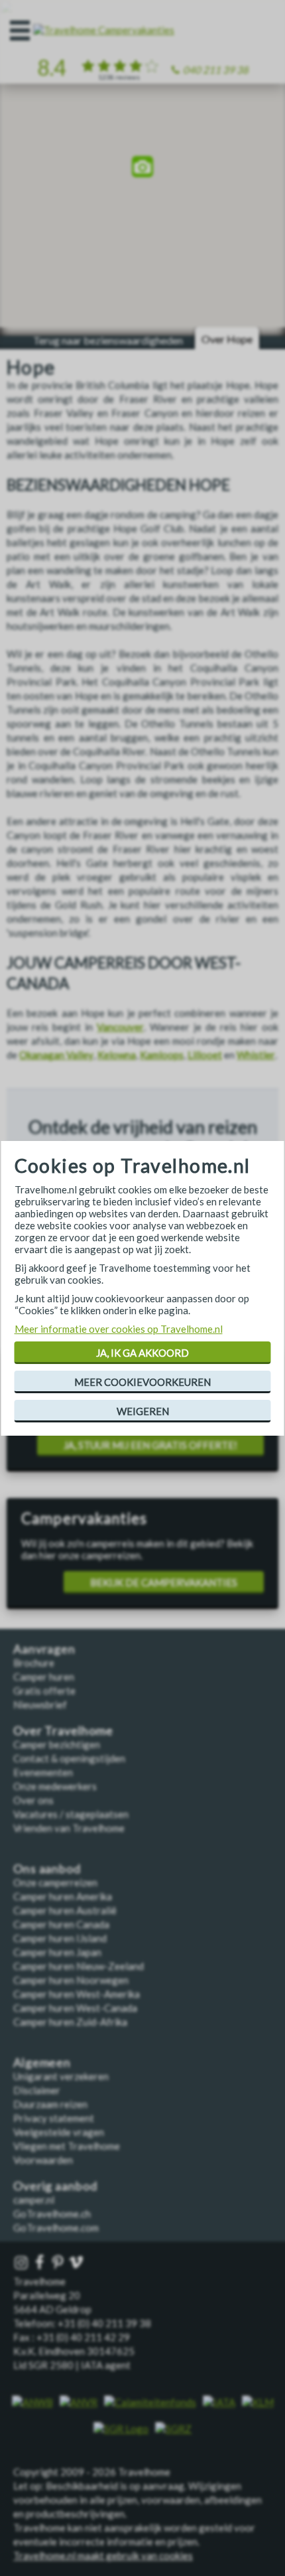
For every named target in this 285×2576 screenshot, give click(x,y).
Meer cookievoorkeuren (142, 1382)
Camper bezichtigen (57, 1744)
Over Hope (227, 339)
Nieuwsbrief (40, 1705)
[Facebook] (41, 2263)
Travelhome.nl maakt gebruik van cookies (103, 2555)
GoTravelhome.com (56, 2228)
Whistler (256, 1055)
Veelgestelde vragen (59, 2132)
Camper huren (44, 1677)
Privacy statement (54, 2118)
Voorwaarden (43, 2160)
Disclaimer (37, 2090)
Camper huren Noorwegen (71, 1980)
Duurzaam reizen (50, 2104)
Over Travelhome (63, 1731)
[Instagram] (23, 2263)
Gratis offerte (44, 1691)
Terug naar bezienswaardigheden (108, 340)
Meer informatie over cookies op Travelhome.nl (119, 1329)
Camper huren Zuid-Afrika (70, 2022)
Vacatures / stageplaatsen (71, 1814)
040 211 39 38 (216, 70)
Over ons (33, 1800)
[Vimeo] (78, 2263)
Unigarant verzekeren (61, 2076)
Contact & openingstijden (69, 1758)
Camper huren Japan (57, 1952)
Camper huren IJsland (60, 1938)
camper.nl (34, 2200)
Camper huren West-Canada (75, 2008)
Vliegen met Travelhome (67, 2146)
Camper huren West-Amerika (77, 1994)
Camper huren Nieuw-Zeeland (79, 1966)
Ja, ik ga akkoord (142, 1353)
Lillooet (205, 1055)
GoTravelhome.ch (52, 2214)
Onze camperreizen (55, 1882)
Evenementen (43, 1772)
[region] (142, 168)
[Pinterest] (59, 2263)
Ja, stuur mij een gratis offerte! (150, 1445)
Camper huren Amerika (63, 1896)
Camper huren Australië (65, 1910)
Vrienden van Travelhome (69, 1828)
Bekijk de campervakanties (164, 1582)
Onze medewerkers (55, 1786)
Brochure (34, 1663)
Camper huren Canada (61, 1924)
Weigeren (143, 1411)
